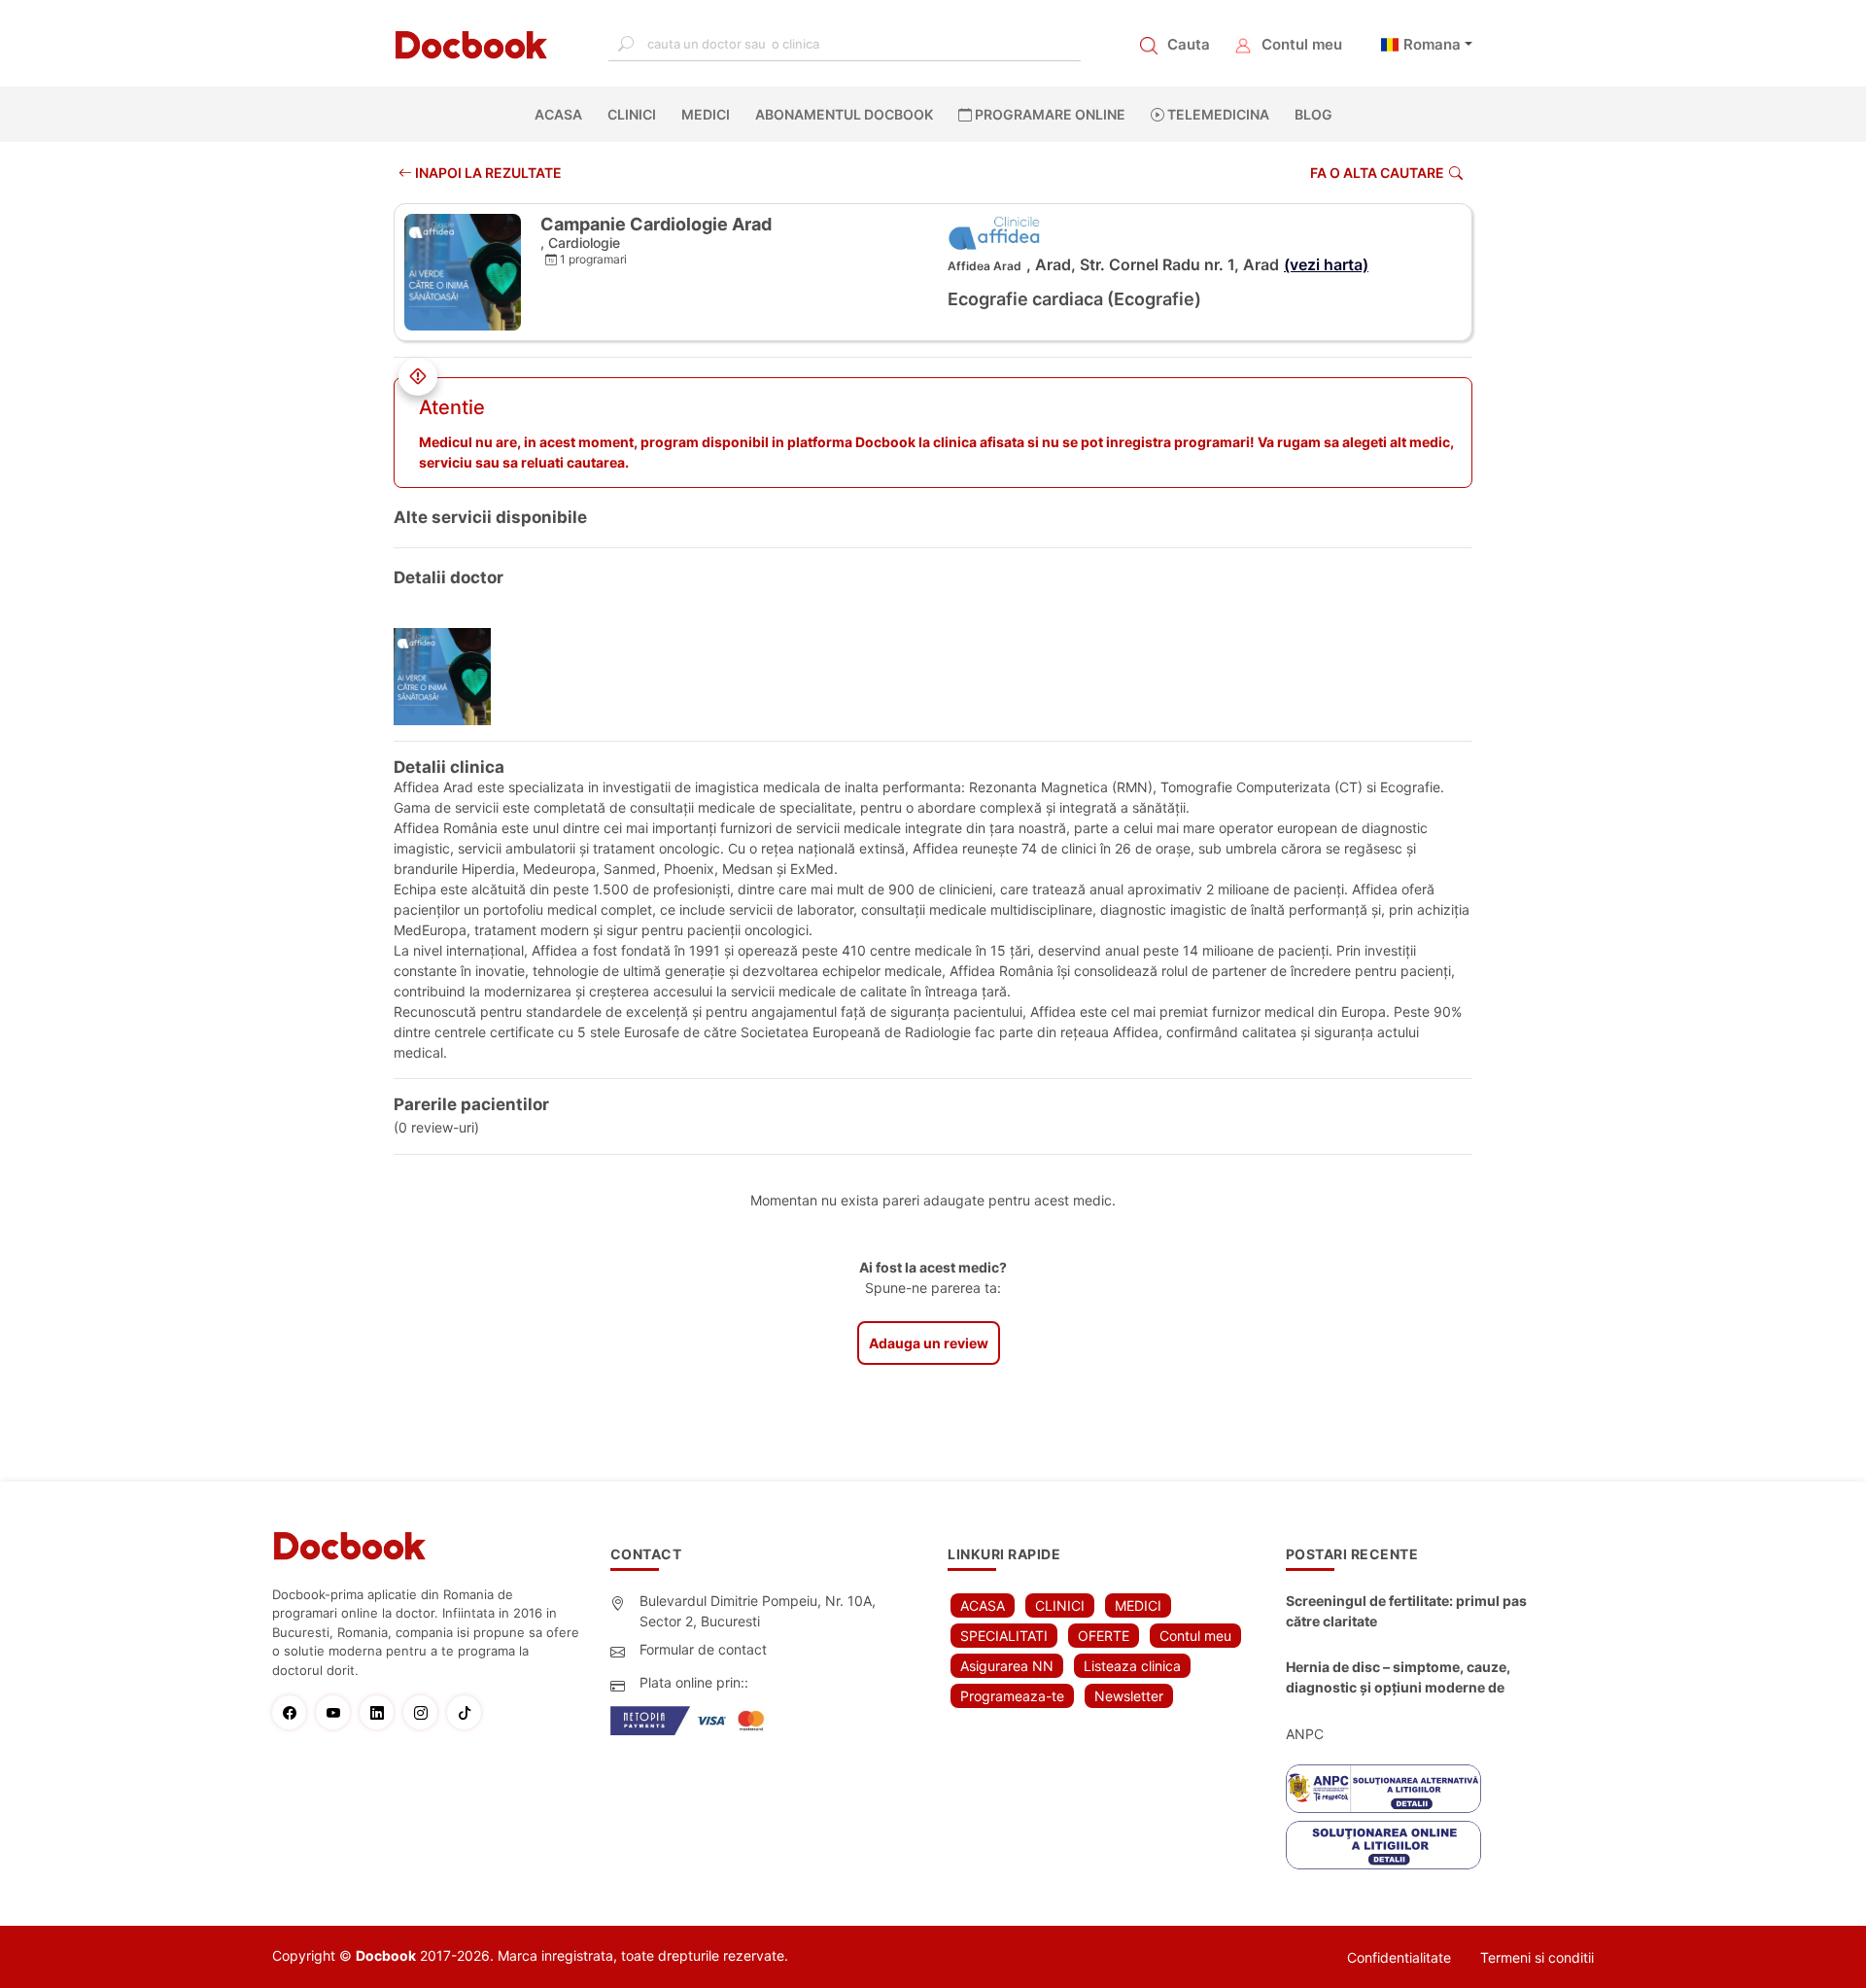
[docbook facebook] (294, 1712)
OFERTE (1104, 1636)
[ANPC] (1383, 1789)
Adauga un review (929, 1343)
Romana (1432, 44)
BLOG (1313, 114)
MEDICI (706, 114)
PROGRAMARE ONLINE (1049, 114)
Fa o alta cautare (1377, 173)
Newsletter (1129, 1696)
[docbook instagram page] (425, 1712)
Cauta (1189, 44)
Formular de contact (703, 1649)
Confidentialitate (1399, 1957)
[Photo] (449, 677)
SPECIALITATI (1004, 1636)
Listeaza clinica (1132, 1666)
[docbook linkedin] (381, 1712)
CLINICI (632, 114)
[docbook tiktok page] (469, 1712)
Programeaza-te (1012, 1696)
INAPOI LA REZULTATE (487, 173)
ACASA (562, 114)
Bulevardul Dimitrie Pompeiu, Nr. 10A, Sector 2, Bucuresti (758, 1611)
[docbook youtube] (338, 1712)
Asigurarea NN (1007, 1666)
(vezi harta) (1326, 264)
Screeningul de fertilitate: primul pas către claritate (1406, 1611)
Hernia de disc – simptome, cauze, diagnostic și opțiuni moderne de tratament (1398, 1678)
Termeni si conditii (1537, 1957)
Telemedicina (1217, 114)
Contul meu (1302, 44)
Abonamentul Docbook (844, 114)
